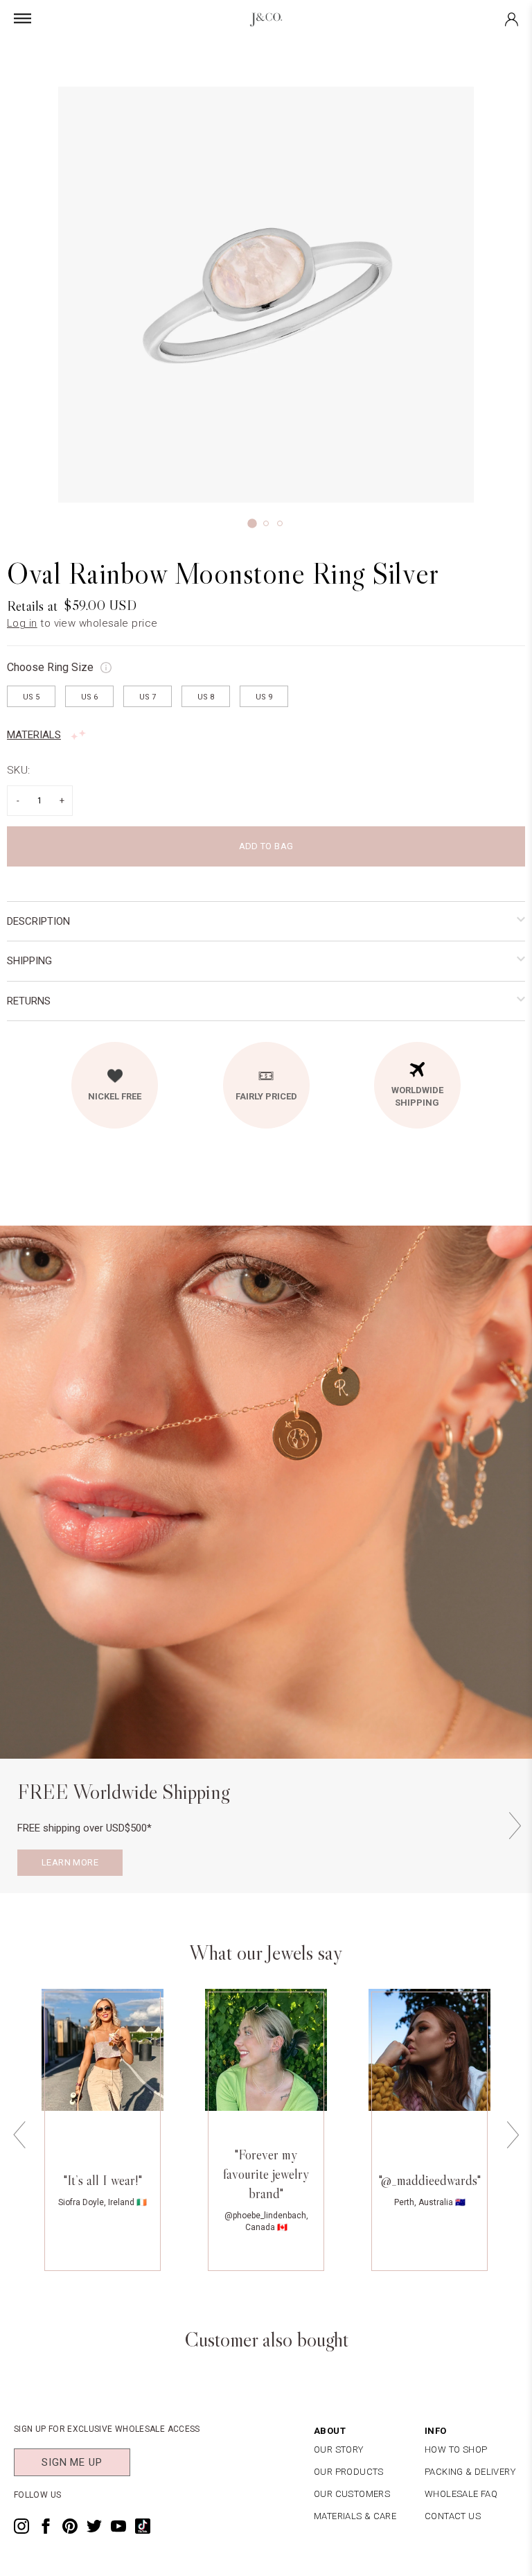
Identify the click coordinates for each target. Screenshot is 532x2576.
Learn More (70, 1862)
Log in (22, 623)
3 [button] (280, 523)
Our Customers (352, 2494)
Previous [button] (19, 2135)
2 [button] (266, 523)
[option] (266, 295)
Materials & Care (355, 2516)
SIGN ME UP (72, 2462)
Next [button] (515, 1826)
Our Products (349, 2472)
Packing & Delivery (470, 2472)
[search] (306, 51)
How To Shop (456, 2449)
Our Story (339, 2449)
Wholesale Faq (461, 2494)
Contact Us (453, 2516)
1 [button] (252, 523)
